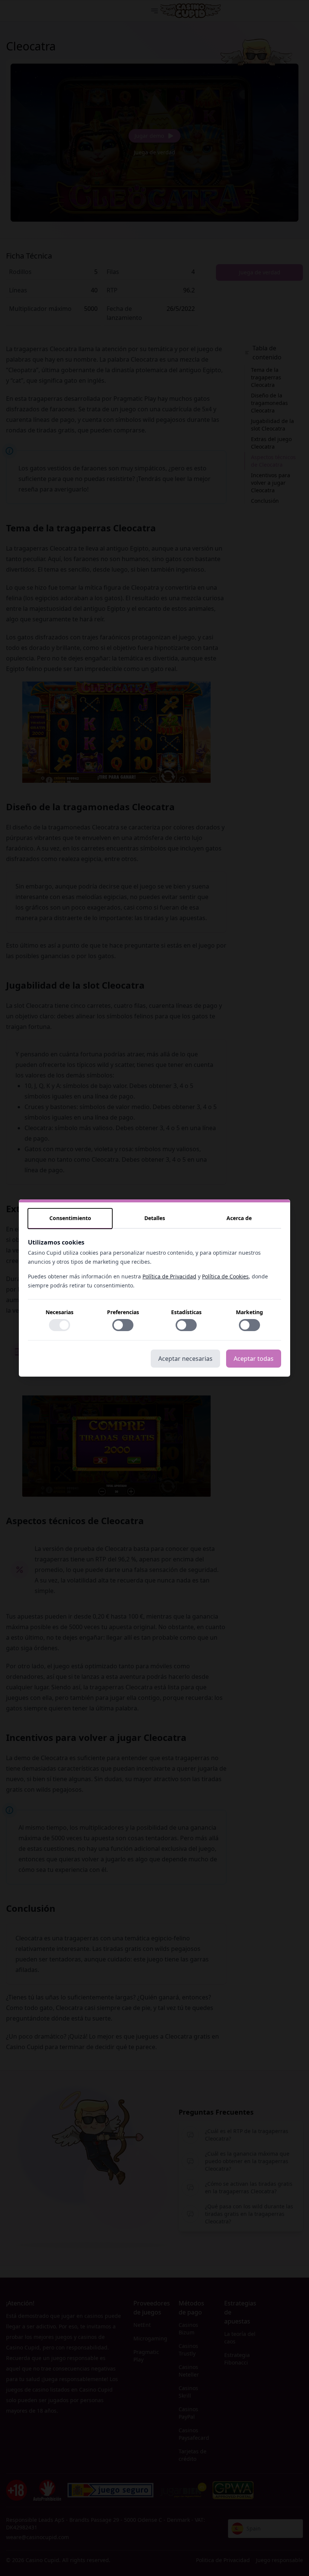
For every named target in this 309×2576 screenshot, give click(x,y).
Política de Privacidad (169, 1276)
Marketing (249, 1312)
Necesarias (60, 1312)
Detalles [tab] (155, 1218)
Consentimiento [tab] (70, 1218)
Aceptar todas (254, 1359)
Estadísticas (186, 1312)
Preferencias (123, 1312)
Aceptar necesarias (185, 1359)
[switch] (60, 1325)
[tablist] (154, 1219)
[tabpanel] (154, 1289)
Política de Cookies (225, 1276)
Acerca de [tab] (239, 1218)
